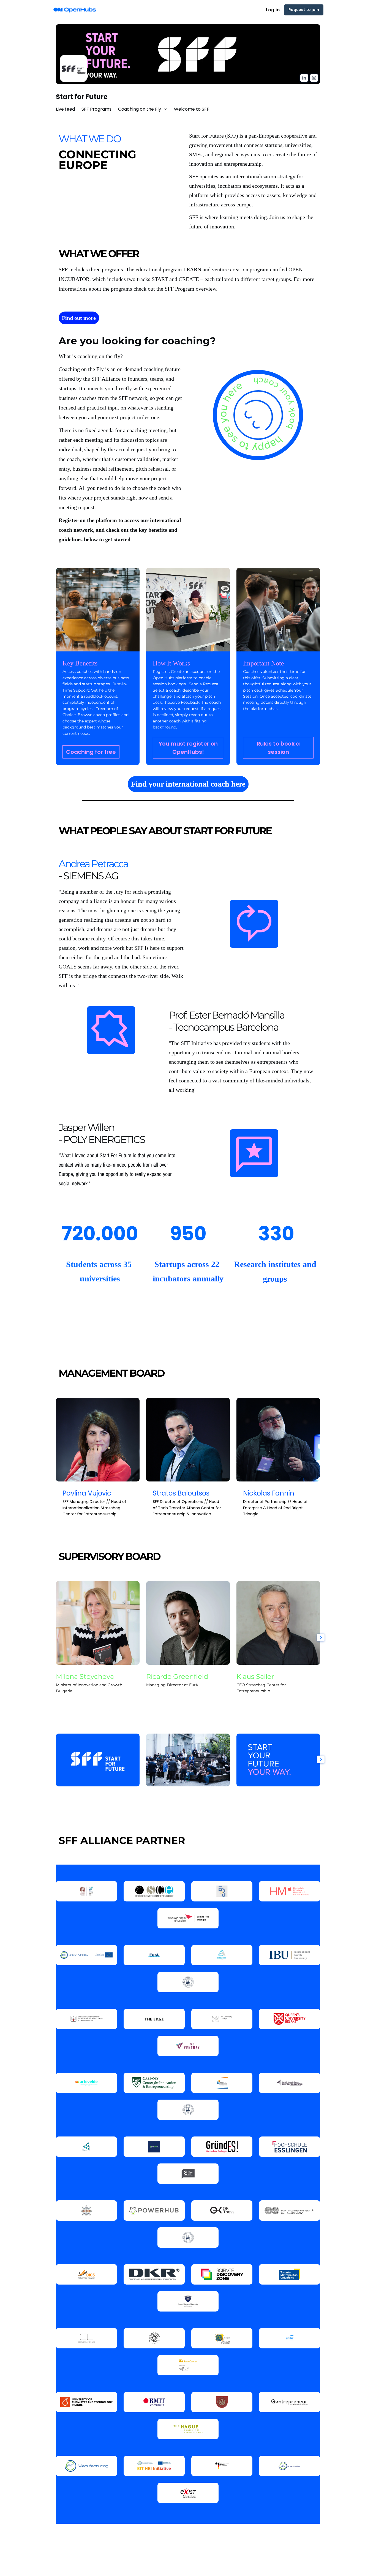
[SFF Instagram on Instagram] (314, 78)
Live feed (65, 109)
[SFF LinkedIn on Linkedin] (304, 78)
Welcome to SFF (192, 109)
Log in (273, 10)
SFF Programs (96, 109)
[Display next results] (321, 1638)
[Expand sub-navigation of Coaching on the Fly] (166, 109)
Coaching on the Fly (140, 109)
